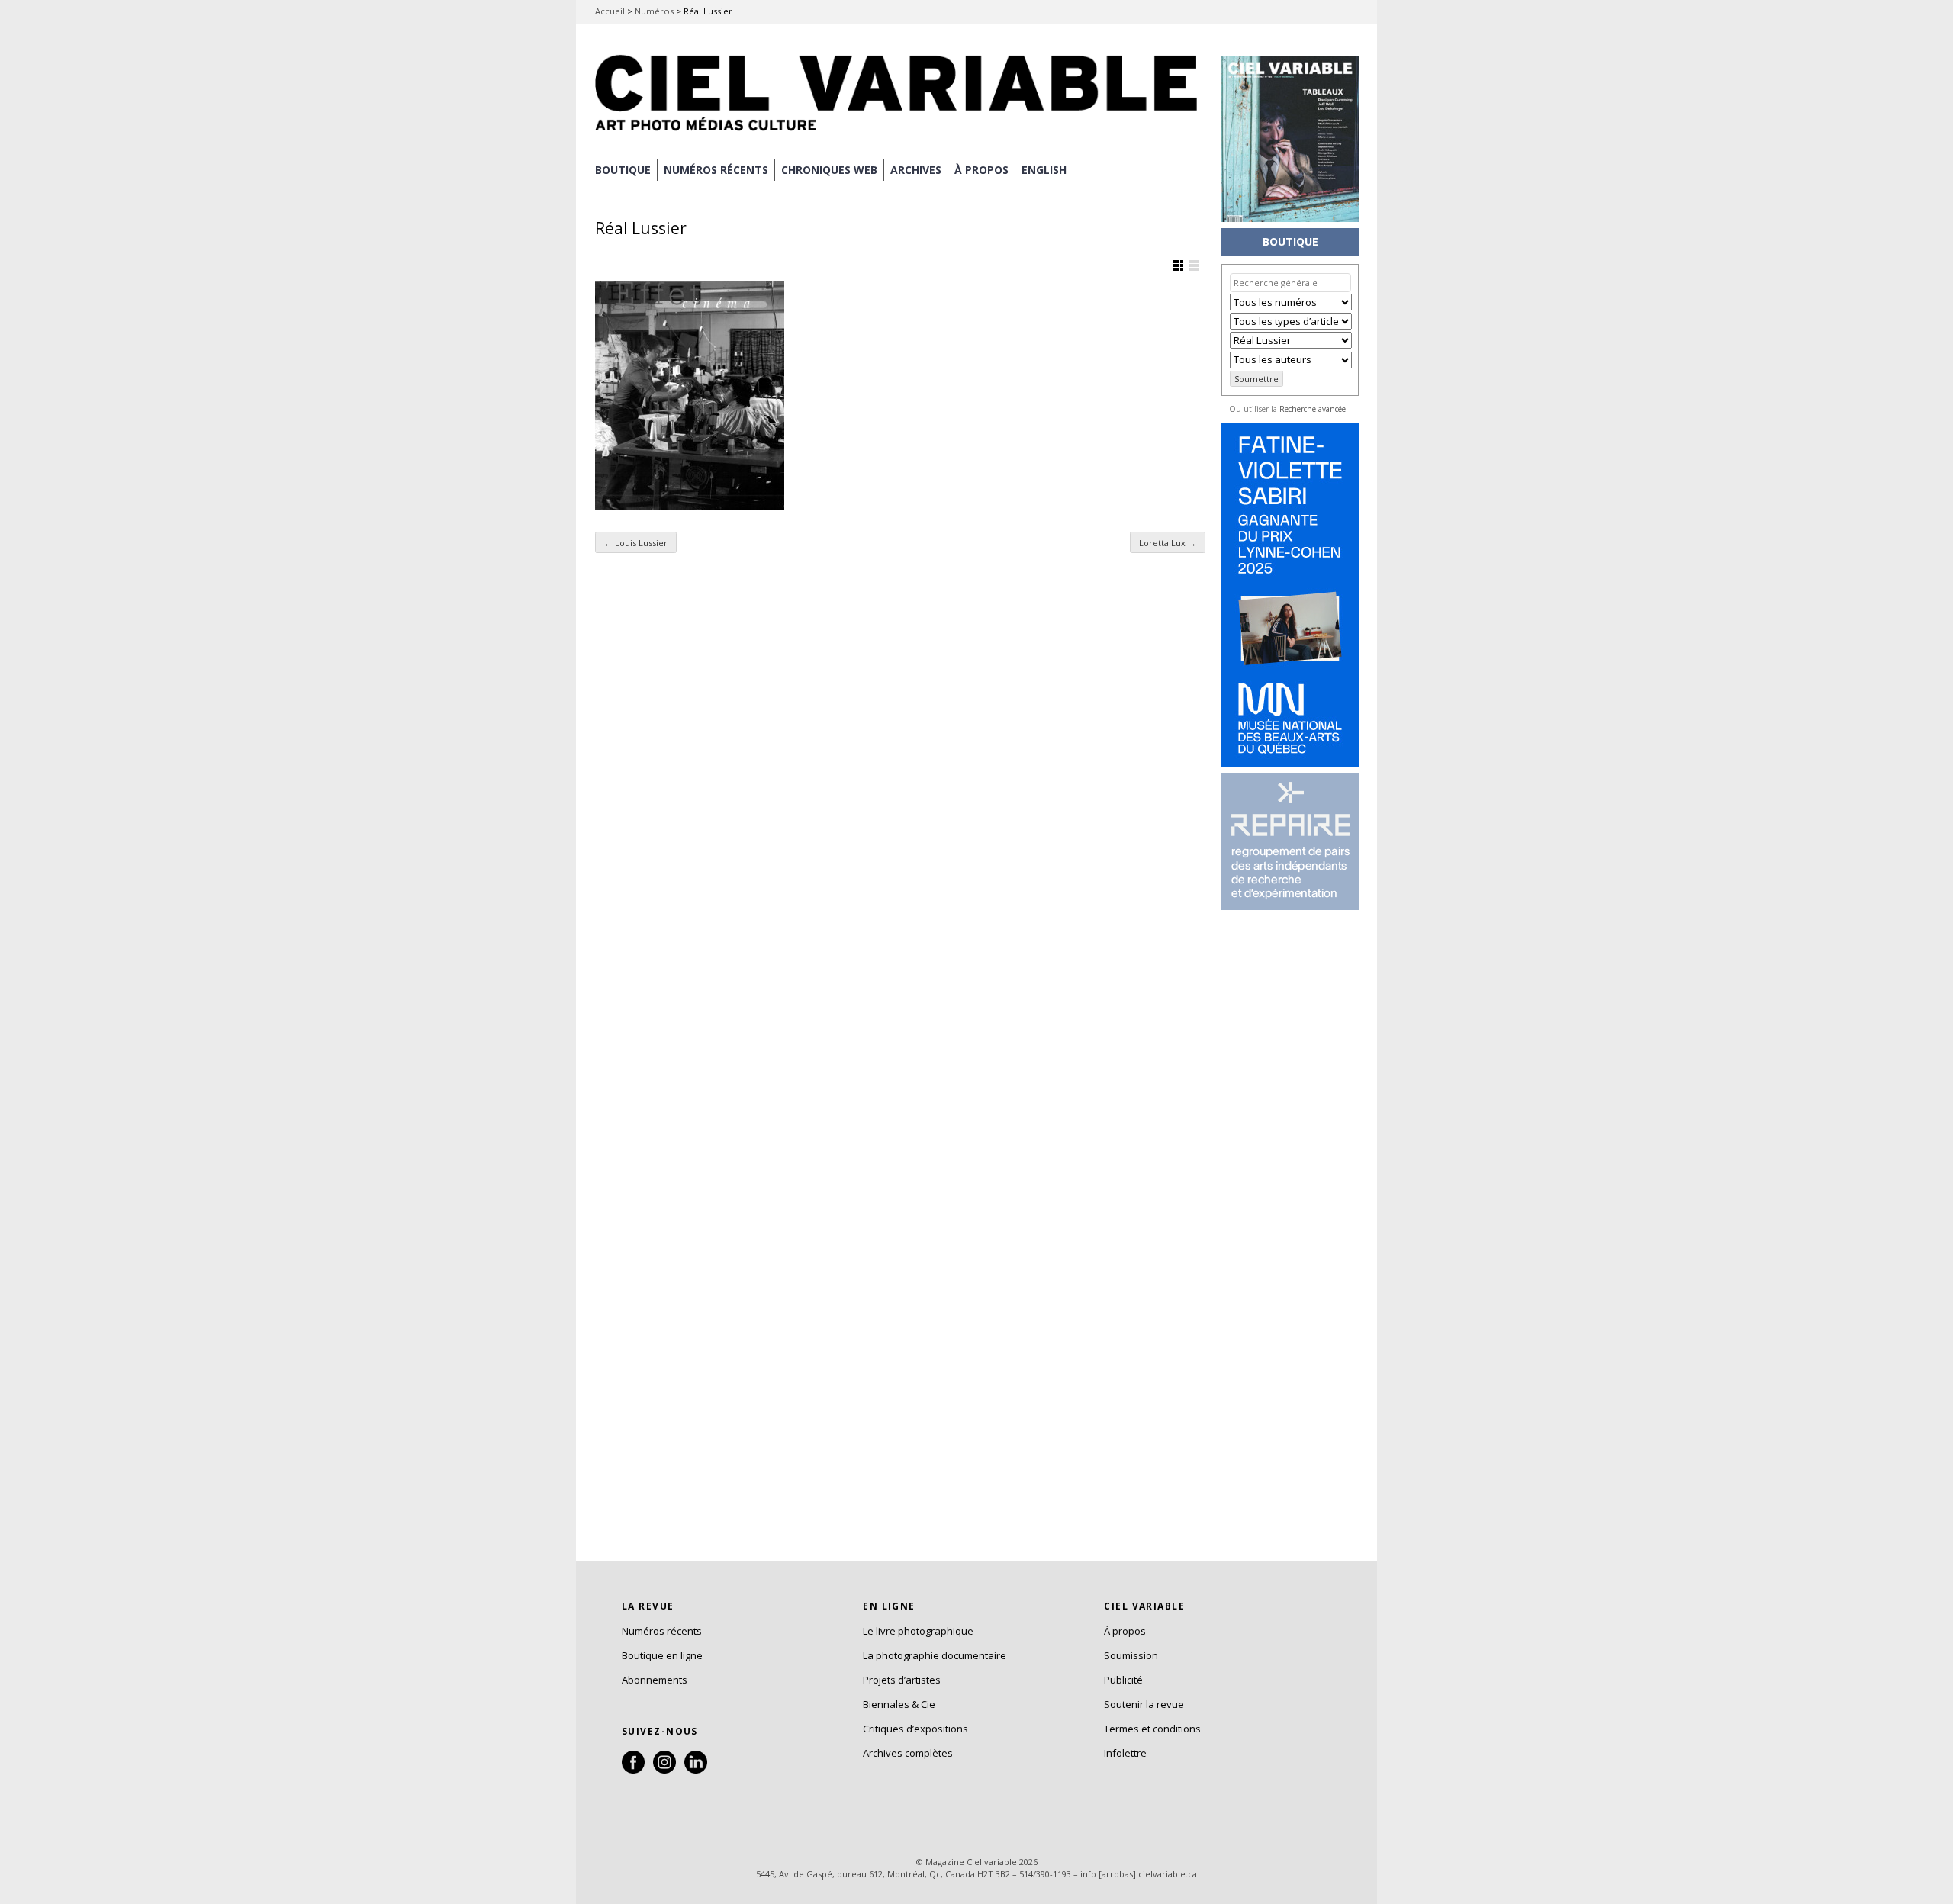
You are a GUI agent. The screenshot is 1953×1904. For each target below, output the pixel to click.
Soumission (1131, 1655)
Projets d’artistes (902, 1680)
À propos (1125, 1631)
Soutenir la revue (1144, 1704)
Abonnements (655, 1680)
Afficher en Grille (1178, 265)
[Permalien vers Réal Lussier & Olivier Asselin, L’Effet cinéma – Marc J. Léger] (690, 396)
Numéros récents (662, 1631)
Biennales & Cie (899, 1704)
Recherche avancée (1313, 409)
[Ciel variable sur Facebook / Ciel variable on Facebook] (633, 1770)
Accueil (610, 11)
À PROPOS (981, 170)
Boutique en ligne (662, 1655)
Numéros (654, 11)
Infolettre (1125, 1753)
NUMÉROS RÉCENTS (716, 170)
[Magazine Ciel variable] (900, 133)
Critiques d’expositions (915, 1729)
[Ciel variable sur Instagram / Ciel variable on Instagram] (664, 1770)
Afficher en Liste (1194, 265)
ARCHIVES (916, 170)
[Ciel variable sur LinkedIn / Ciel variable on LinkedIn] (696, 1770)
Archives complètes (908, 1753)
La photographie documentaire (935, 1655)
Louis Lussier (636, 543)
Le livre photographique (918, 1631)
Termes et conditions (1152, 1729)
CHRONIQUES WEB (829, 170)
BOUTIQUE (623, 170)
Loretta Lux (1168, 543)
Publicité (1123, 1680)
